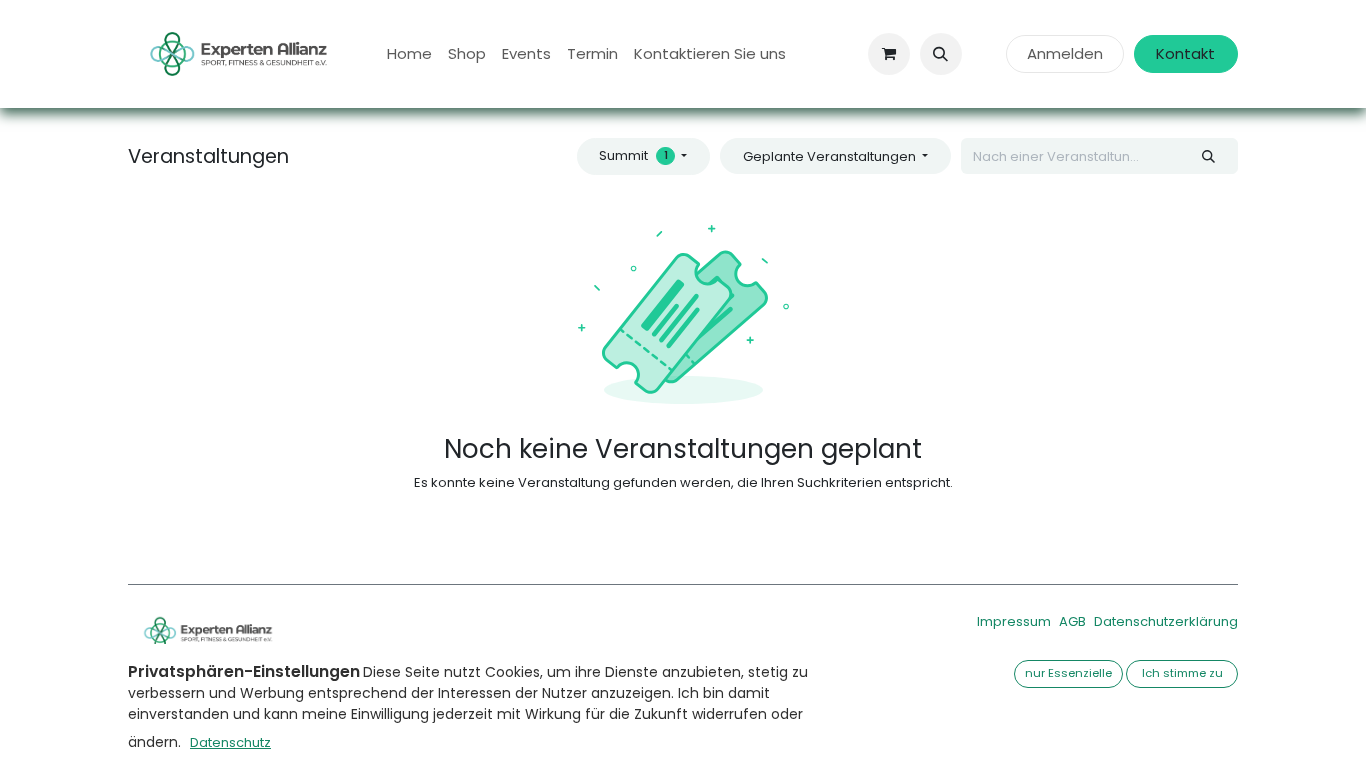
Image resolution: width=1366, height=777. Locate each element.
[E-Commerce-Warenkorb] (889, 54)
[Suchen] (1209, 156)
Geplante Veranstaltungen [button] (831, 156)
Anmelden (1065, 53)
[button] (941, 54)
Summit (633, 155)
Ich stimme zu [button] (1182, 673)
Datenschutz (230, 742)
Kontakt (1185, 53)
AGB (1072, 621)
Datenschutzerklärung (1166, 621)
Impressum (1014, 621)
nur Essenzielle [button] (1068, 673)
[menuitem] (409, 54)
